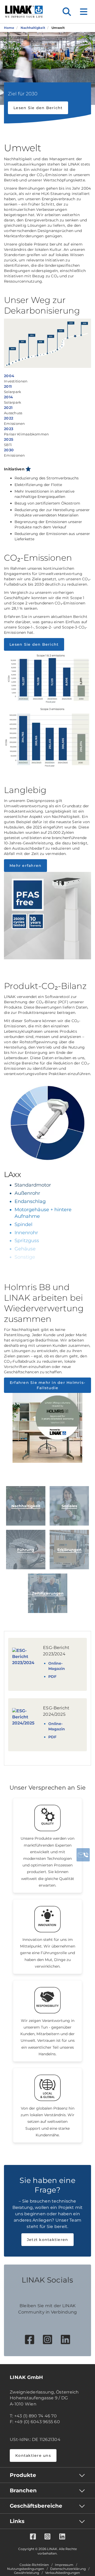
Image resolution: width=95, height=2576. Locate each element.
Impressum (64, 2565)
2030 (9, 450)
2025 (9, 439)
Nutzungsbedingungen (26, 2569)
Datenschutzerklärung (68, 2569)
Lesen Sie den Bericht (38, 108)
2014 (8, 397)
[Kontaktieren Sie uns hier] (83, 1855)
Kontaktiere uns (33, 2455)
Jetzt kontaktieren (48, 2240)
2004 (9, 376)
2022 (9, 418)
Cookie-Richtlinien (34, 2565)
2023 (9, 429)
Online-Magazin (57, 1666)
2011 (8, 386)
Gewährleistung (27, 2573)
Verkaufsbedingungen (63, 2573)
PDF (52, 1677)
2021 (8, 408)
